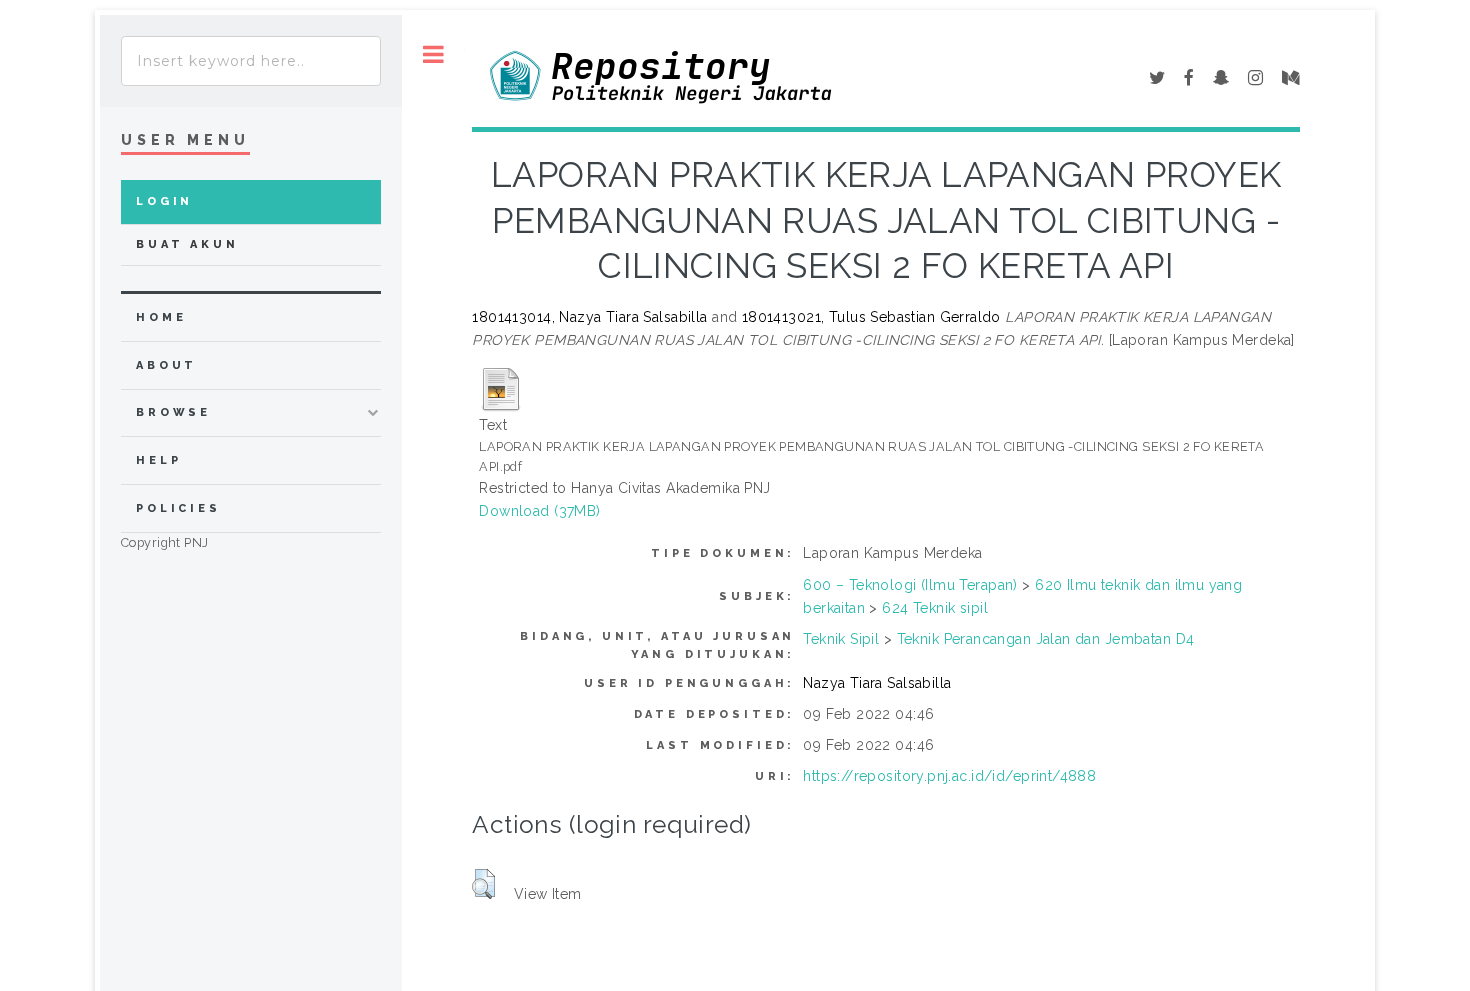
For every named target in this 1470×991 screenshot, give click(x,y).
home (161, 317)
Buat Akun (187, 244)
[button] (483, 884)
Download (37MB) (539, 511)
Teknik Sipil (841, 639)
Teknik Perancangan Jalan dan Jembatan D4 (1046, 639)
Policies (178, 508)
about (166, 365)
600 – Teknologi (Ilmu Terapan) (910, 585)
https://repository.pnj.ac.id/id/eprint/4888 (949, 776)
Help (158, 460)
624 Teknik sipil (935, 608)
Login (164, 201)
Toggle (433, 54)
